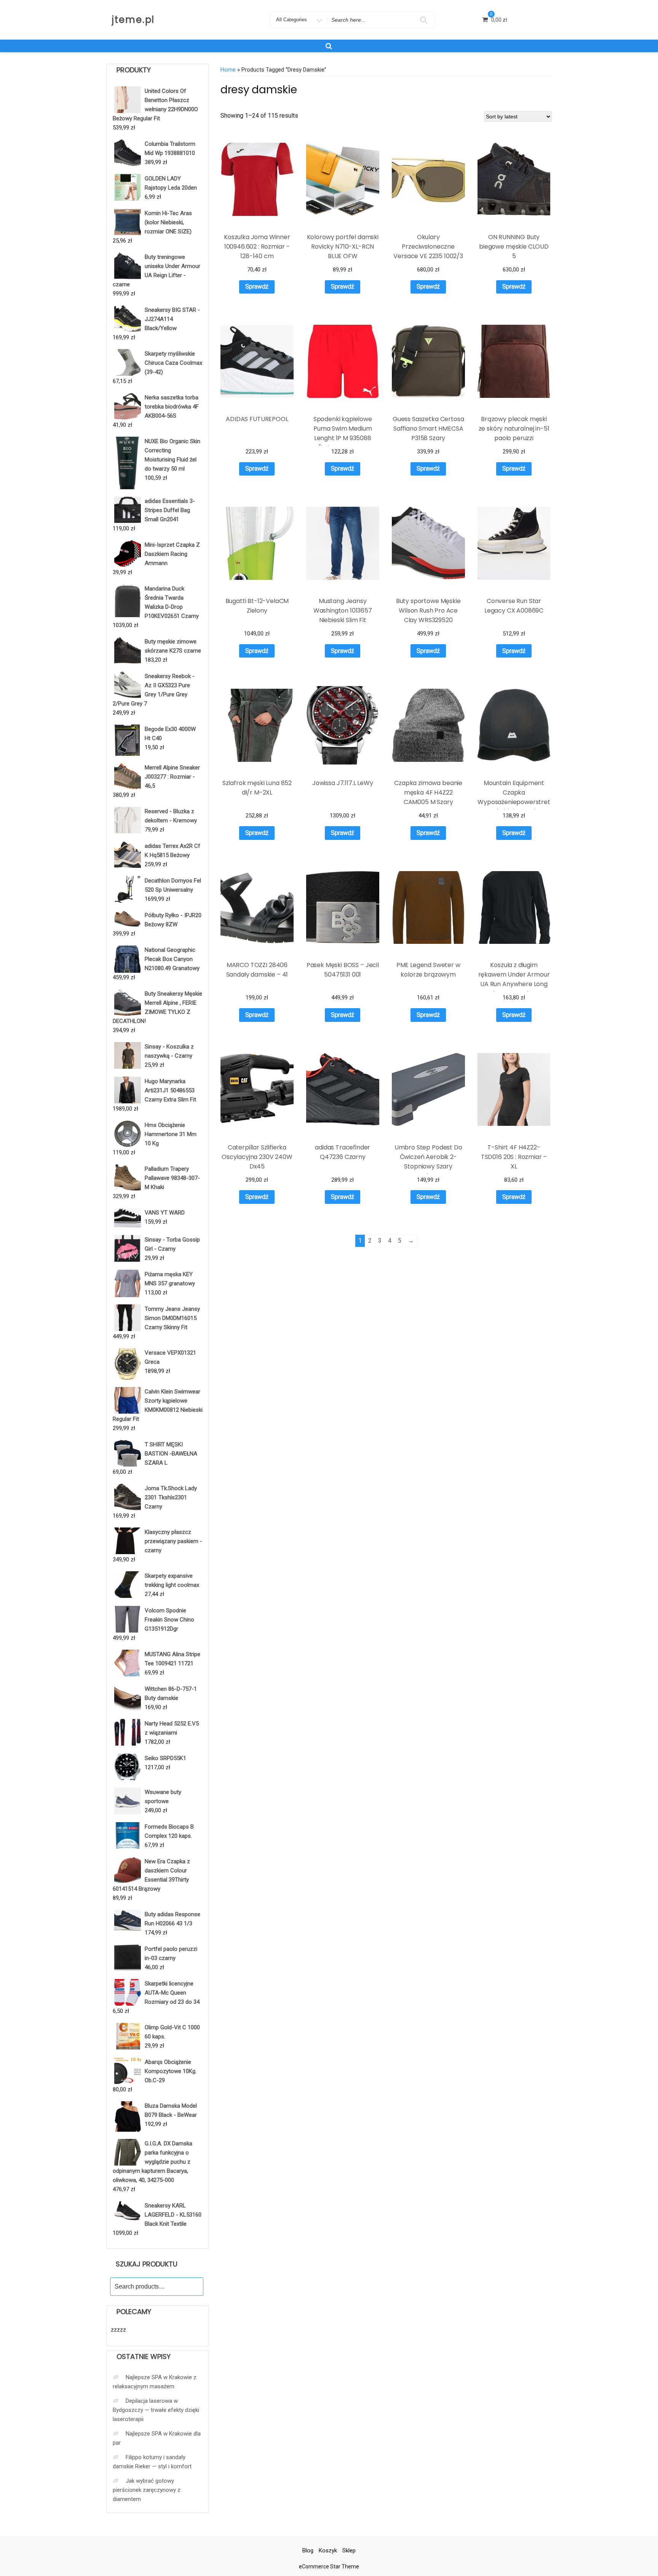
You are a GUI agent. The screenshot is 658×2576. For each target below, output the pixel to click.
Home (228, 70)
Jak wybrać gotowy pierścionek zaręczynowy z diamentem (147, 2490)
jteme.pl (133, 20)
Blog (308, 2550)
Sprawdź (257, 286)
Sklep (349, 2550)
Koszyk (328, 2550)
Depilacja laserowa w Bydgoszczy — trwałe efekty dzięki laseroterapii (156, 2410)
